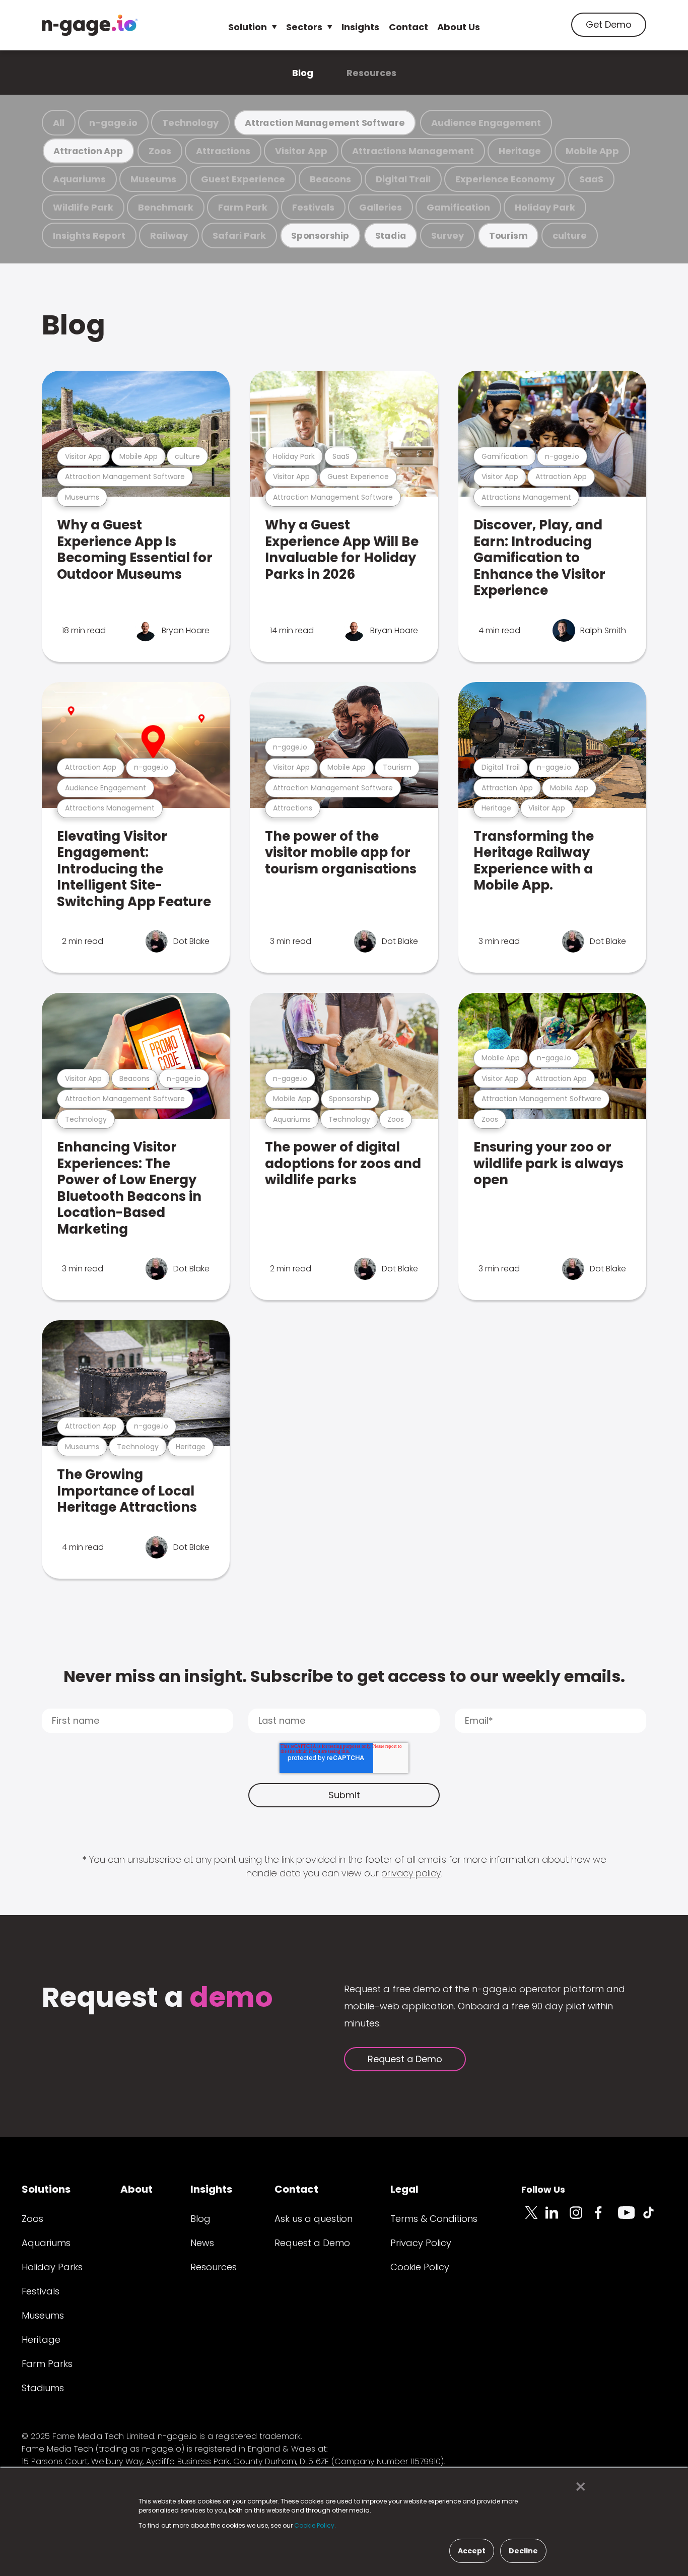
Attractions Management (413, 151)
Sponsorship (320, 235)
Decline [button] (523, 2551)
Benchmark (166, 207)
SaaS (591, 179)
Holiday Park (545, 207)
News (202, 2243)
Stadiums (43, 2388)
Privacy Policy (421, 2243)
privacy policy (411, 1873)
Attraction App (88, 151)
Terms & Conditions (434, 2219)
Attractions (223, 151)
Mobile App (592, 151)
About (136, 2189)
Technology (190, 123)
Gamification (458, 207)
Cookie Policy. (315, 2525)
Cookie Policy (420, 2267)
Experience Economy (505, 179)
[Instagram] (582, 2218)
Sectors (304, 27)
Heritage (520, 151)
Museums (153, 179)
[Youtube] (630, 2218)
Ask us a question (314, 2219)
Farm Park (243, 207)
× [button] (578, 2487)
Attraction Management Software (325, 123)
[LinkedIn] (558, 2218)
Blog (303, 73)
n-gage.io (113, 123)
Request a (157, 1998)
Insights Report (89, 235)
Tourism (508, 235)
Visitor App (301, 151)
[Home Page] (90, 25)
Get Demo (609, 24)
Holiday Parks (52, 2267)
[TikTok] (654, 2218)
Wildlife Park (83, 207)
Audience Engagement (486, 123)
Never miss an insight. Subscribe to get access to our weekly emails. (344, 1676)
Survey (448, 235)
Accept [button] (472, 2551)
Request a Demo (405, 2059)
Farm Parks (47, 2364)
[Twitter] (533, 2218)
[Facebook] (606, 2218)
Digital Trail (403, 179)
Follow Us (543, 2189)
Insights (360, 27)
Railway (169, 235)
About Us (459, 27)
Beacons (330, 179)
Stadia (391, 235)
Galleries (381, 207)
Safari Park (239, 235)
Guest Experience (243, 179)
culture (570, 235)
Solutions (46, 2189)
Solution (248, 27)
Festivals (313, 207)
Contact (408, 27)
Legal (404, 2189)
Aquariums (79, 179)
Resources (371, 73)
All (59, 123)
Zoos (160, 151)
